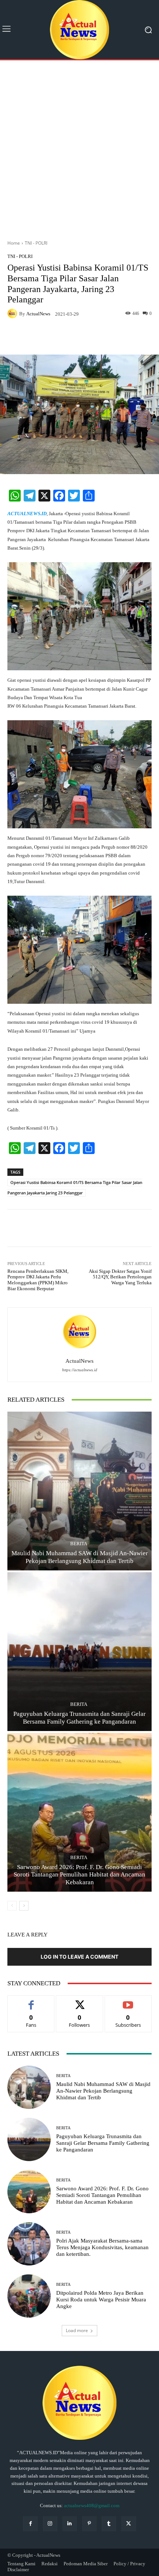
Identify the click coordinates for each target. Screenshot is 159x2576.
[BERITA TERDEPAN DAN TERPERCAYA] (79, 30)
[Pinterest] (89, 2524)
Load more (77, 2330)
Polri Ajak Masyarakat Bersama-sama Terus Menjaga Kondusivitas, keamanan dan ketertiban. (102, 2247)
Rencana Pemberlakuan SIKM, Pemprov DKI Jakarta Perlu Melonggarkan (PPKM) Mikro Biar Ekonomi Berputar (38, 1280)
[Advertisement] (79, 147)
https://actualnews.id (80, 1370)
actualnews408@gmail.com (92, 2505)
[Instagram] (50, 2524)
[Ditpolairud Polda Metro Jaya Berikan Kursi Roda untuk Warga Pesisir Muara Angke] (29, 2296)
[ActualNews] (13, 313)
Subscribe (128, 2001)
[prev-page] (12, 1906)
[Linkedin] (70, 2524)
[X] (128, 2524)
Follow (80, 2001)
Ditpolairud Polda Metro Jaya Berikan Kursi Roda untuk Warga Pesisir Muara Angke (101, 2300)
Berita (79, 1544)
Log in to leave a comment (79, 1957)
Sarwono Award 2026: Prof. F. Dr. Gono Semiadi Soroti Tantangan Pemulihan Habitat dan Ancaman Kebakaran (79, 1875)
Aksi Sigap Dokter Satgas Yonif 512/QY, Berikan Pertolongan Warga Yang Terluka (120, 1277)
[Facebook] (30, 2524)
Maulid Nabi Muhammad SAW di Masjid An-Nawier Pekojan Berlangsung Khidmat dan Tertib (103, 2091)
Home (14, 243)
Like (31, 2001)
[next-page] (24, 1906)
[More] (141, 337)
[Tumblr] (109, 2524)
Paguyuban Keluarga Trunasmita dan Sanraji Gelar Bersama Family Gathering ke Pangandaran (103, 2143)
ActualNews (38, 314)
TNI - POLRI (36, 243)
